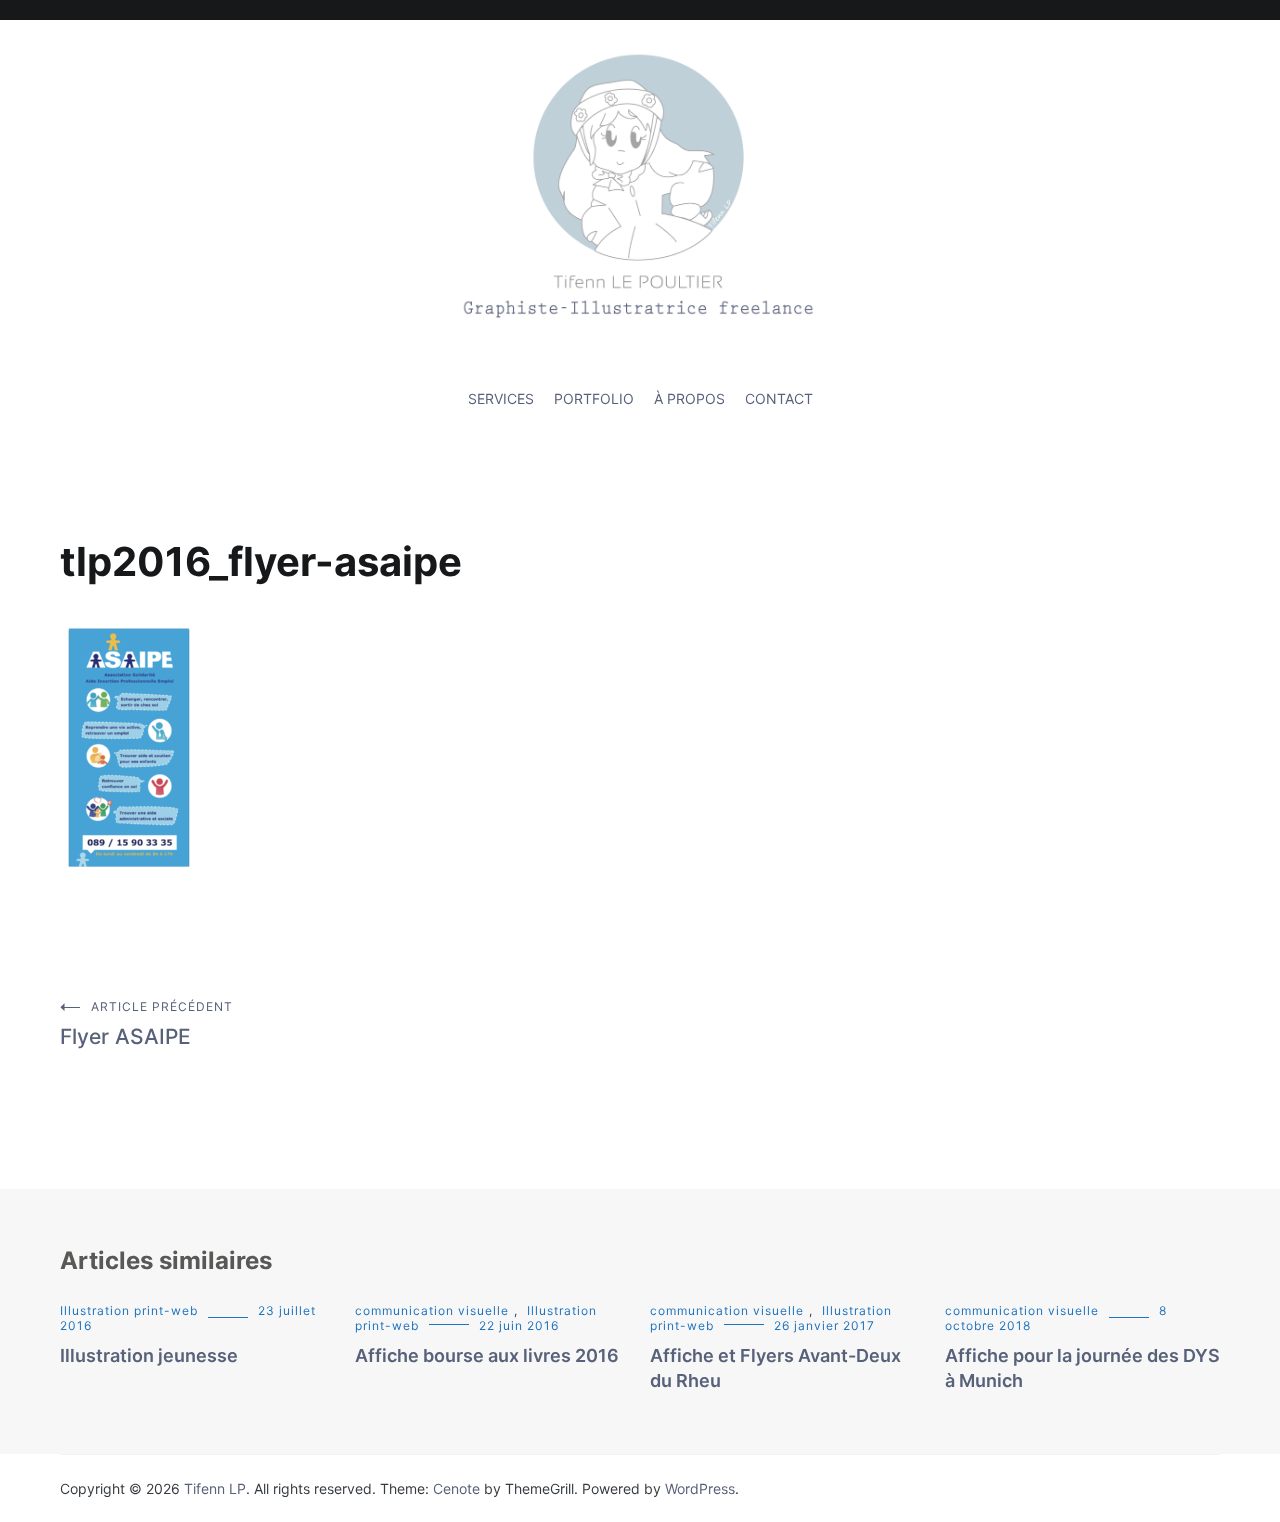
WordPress (700, 1488)
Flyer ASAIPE (146, 1024)
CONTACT (779, 398)
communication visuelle (432, 1310)
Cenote (456, 1488)
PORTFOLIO (594, 398)
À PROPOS (689, 398)
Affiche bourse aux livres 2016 (487, 1355)
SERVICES (501, 398)
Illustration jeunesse (149, 1355)
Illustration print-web (129, 1310)
